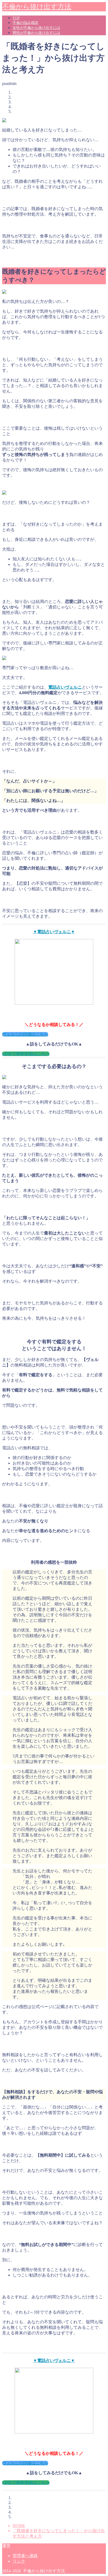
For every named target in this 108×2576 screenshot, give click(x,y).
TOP (16, 18)
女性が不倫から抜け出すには (36, 28)
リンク (19, 2561)
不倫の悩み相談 (25, 23)
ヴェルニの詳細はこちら (25, 1034)
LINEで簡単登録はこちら (26, 1054)
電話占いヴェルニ (65, 687)
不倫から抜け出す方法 (37, 7)
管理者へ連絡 (25, 2556)
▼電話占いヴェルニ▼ (54, 932)
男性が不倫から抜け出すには (36, 33)
